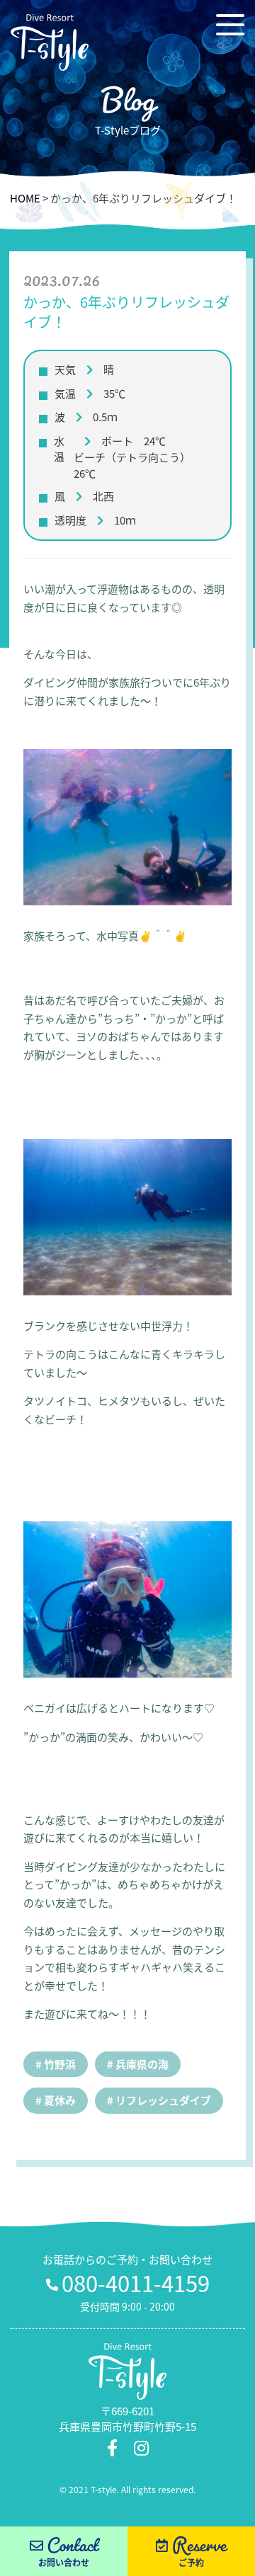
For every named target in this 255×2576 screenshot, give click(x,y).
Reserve (199, 2551)
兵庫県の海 (142, 2064)
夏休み (60, 2100)
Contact (68, 2551)
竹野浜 (60, 2064)
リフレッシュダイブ (163, 2100)
